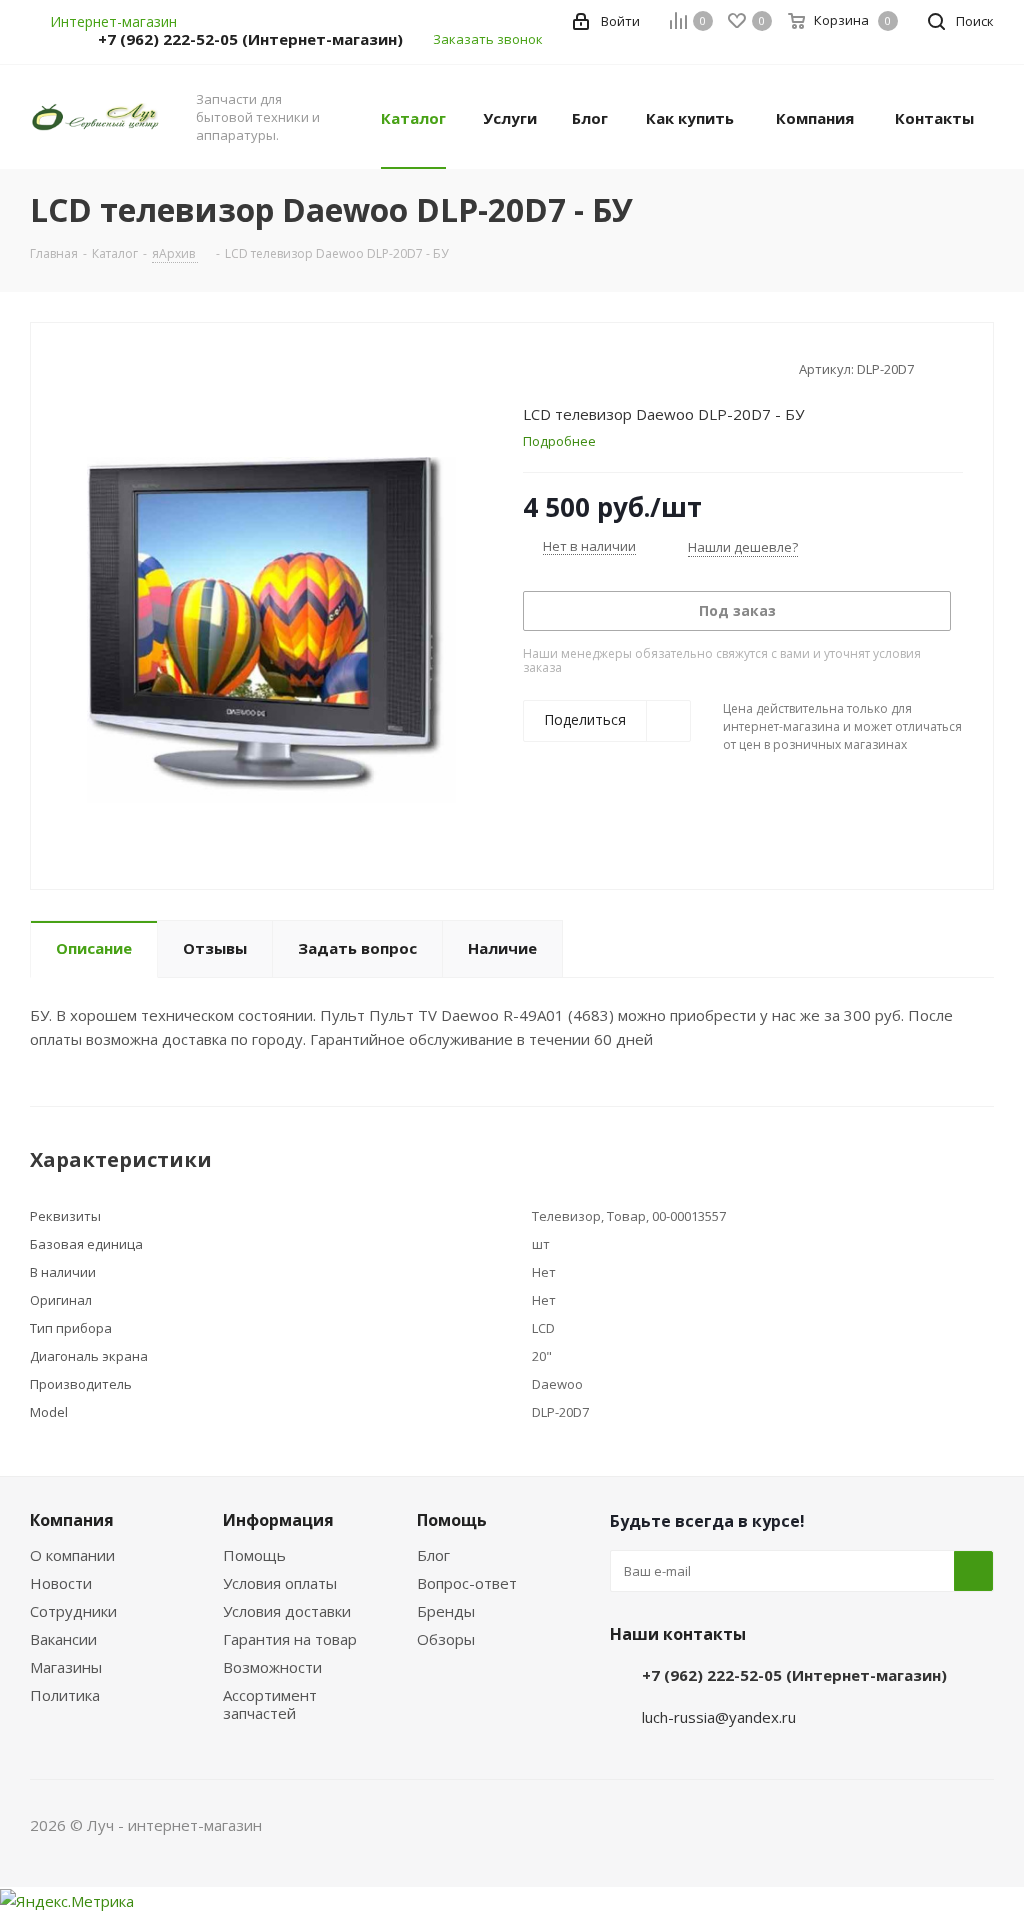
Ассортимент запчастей (270, 1704)
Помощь (254, 1555)
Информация (278, 1520)
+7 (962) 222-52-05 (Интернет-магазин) (250, 39)
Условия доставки (287, 1611)
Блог (433, 1555)
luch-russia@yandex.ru (719, 1717)
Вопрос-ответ (467, 1583)
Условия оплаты (280, 1583)
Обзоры (446, 1639)
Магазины (66, 1667)
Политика (65, 1695)
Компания (72, 1520)
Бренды (446, 1611)
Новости (61, 1583)
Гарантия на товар (290, 1639)
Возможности (272, 1667)
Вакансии (63, 1639)
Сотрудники (73, 1611)
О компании (72, 1555)
